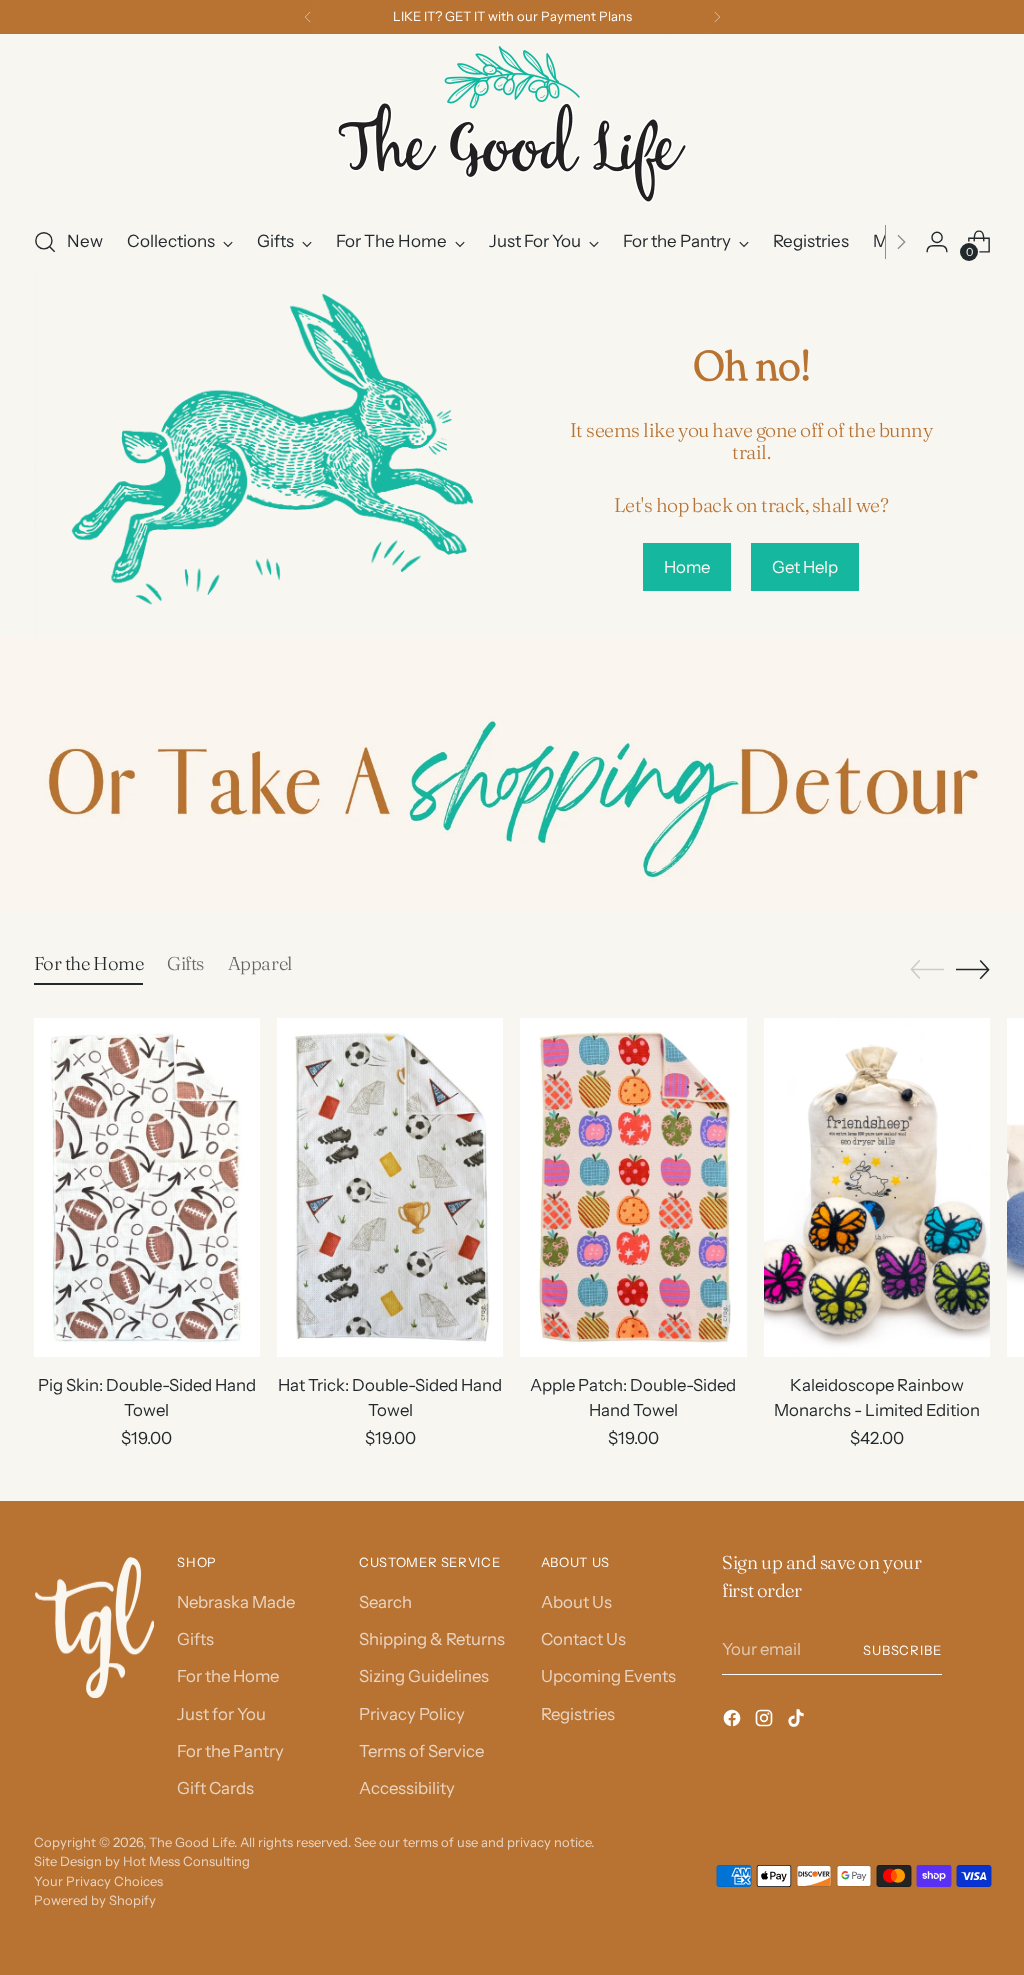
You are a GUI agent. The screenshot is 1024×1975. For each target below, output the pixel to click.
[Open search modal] (45, 242)
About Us (576, 1602)
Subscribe (903, 1650)
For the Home (228, 1676)
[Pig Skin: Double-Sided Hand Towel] (147, 1187)
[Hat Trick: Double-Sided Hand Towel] (390, 1187)
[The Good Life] (512, 127)
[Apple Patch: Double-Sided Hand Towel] (633, 1187)
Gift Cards (215, 1788)
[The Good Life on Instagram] (766, 1721)
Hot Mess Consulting (186, 1861)
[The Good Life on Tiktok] (798, 1721)
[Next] (717, 17)
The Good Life (191, 1842)
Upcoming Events (608, 1676)
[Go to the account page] (937, 242)
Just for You (221, 1714)
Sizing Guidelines (424, 1676)
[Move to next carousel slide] (973, 969)
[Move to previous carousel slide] (927, 970)
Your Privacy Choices (98, 1881)
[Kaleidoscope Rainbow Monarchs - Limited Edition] (877, 1187)
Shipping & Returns (432, 1639)
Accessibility (407, 1788)
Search (385, 1602)
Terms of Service (421, 1751)
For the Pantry (230, 1751)
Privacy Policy (412, 1714)
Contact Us (583, 1639)
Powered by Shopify (95, 1900)
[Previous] (308, 17)
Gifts (195, 1639)
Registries (578, 1714)
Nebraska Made (236, 1602)
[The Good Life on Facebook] (734, 1721)
